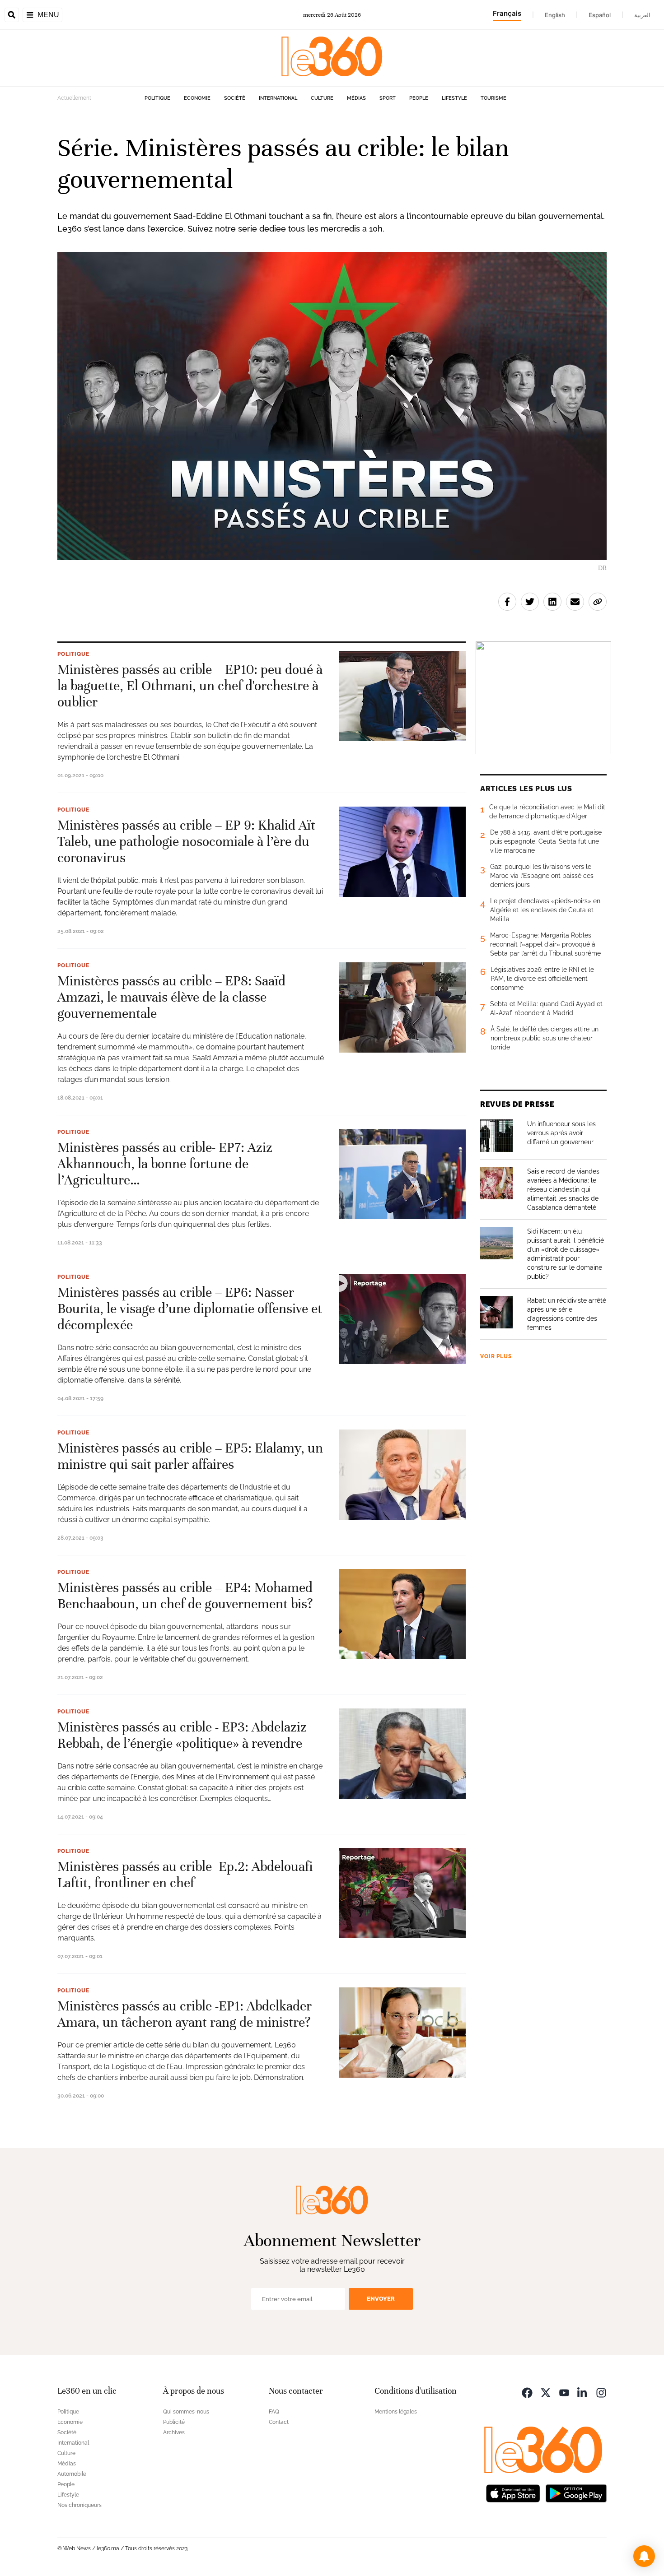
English (555, 15)
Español (600, 15)
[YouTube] (564, 2392)
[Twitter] (546, 2392)
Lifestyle (454, 98)
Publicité (174, 2422)
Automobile (72, 2474)
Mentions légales (396, 2412)
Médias (356, 98)
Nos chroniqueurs (79, 2505)
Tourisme (493, 98)
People (419, 98)
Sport (388, 98)
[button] (644, 2556)
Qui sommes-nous (186, 2412)
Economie (197, 98)
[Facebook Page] (527, 2392)
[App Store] (513, 2493)
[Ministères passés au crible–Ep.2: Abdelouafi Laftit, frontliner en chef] (402, 1893)
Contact (279, 2422)
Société (235, 98)
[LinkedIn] (583, 2392)
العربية (642, 15)
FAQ (274, 2412)
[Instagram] (601, 2392)
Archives (174, 2432)
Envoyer (381, 2299)
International (278, 98)
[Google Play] (576, 2493)
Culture (322, 98)
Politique (157, 98)
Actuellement (74, 98)
